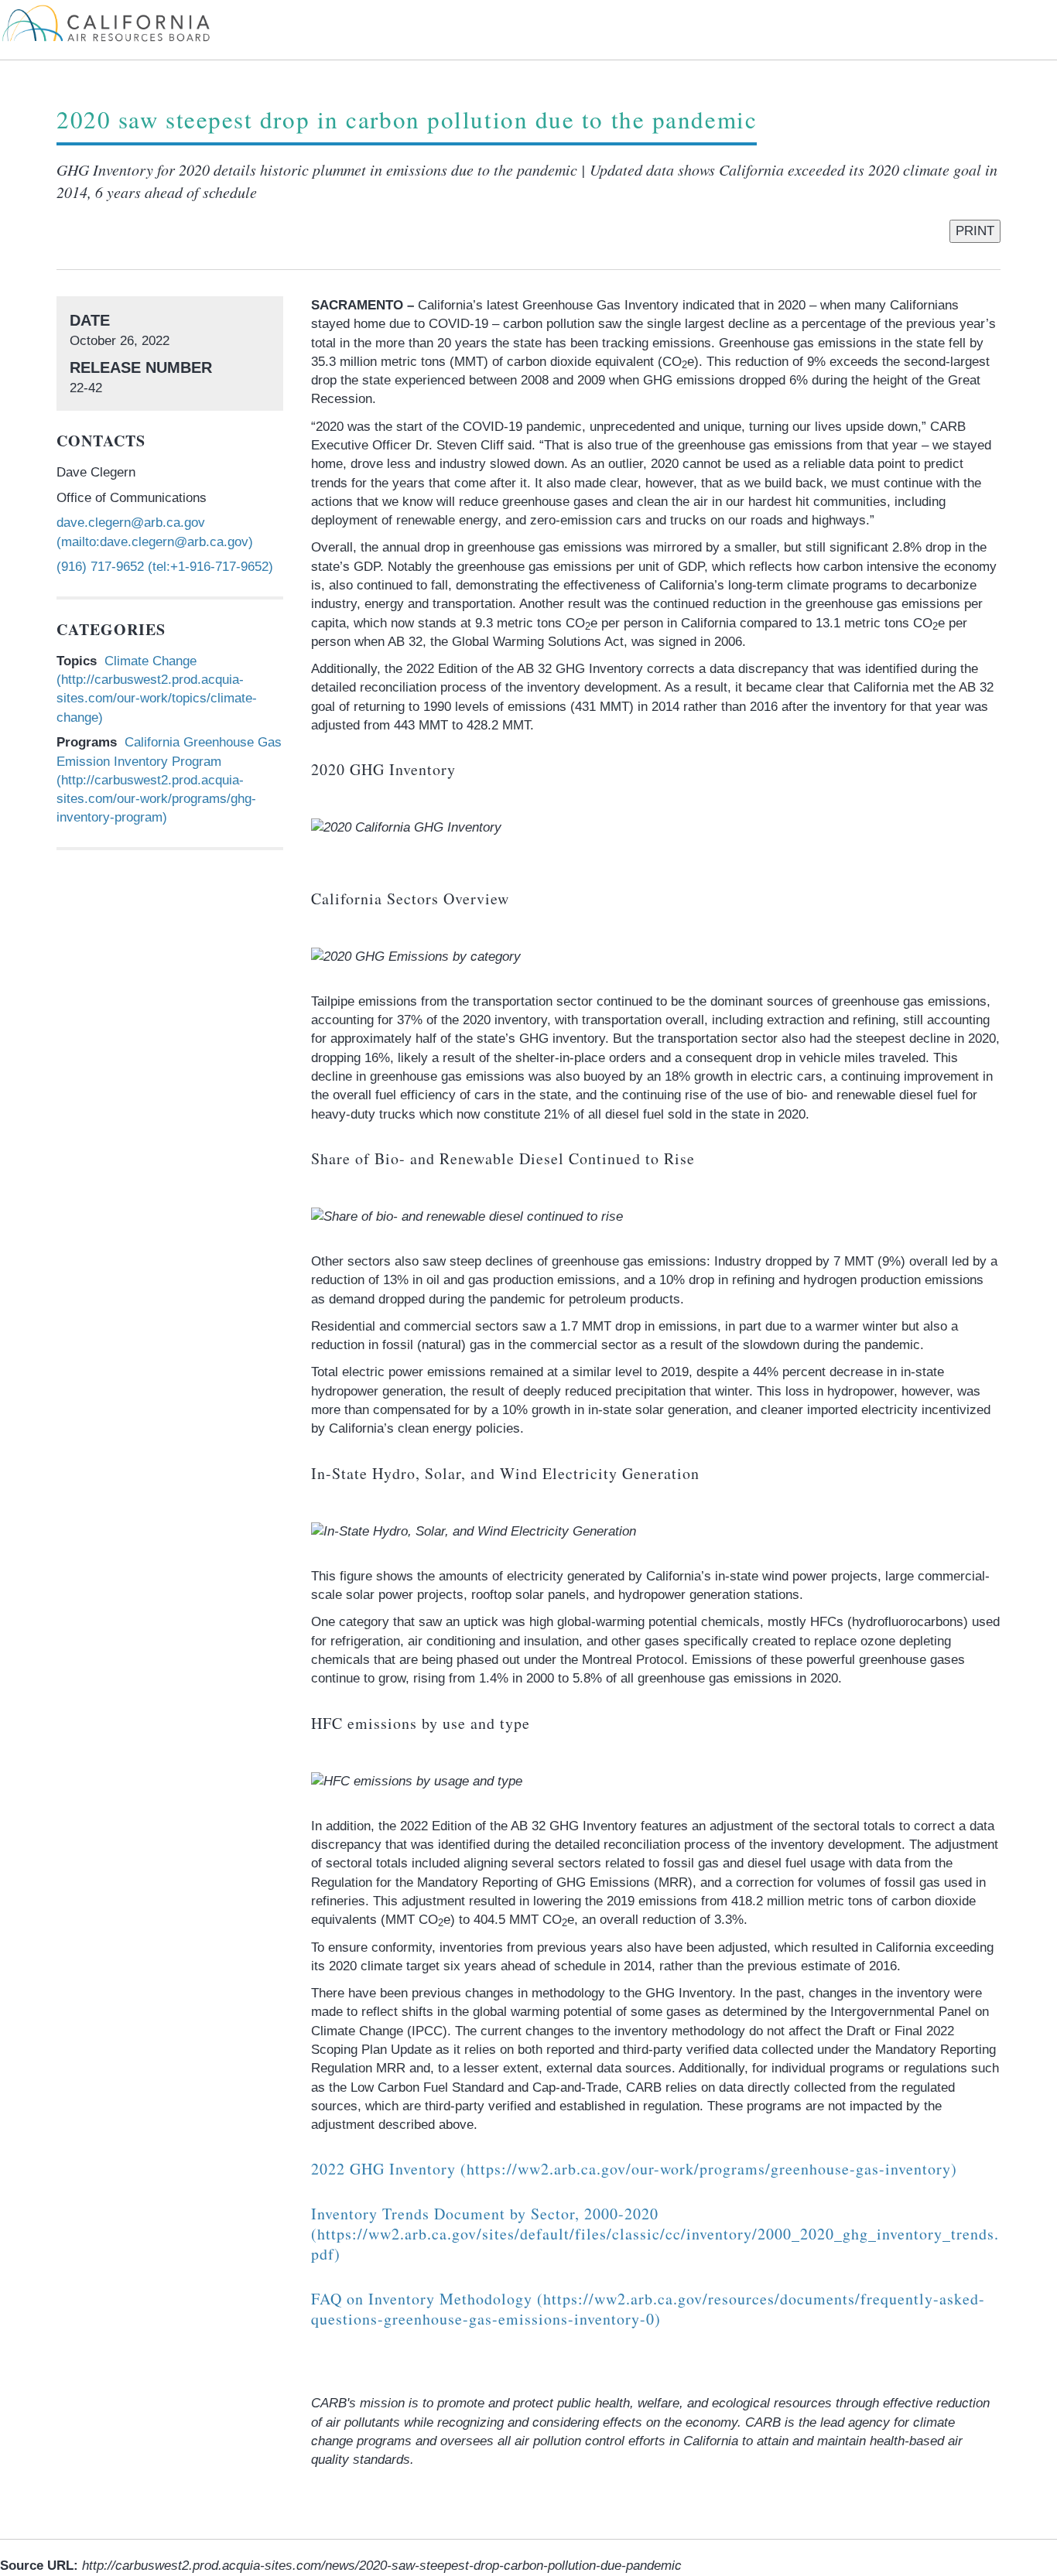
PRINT (975, 231)
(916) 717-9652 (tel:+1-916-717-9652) (165, 567)
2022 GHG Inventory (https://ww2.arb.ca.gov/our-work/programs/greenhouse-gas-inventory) (634, 2169)
